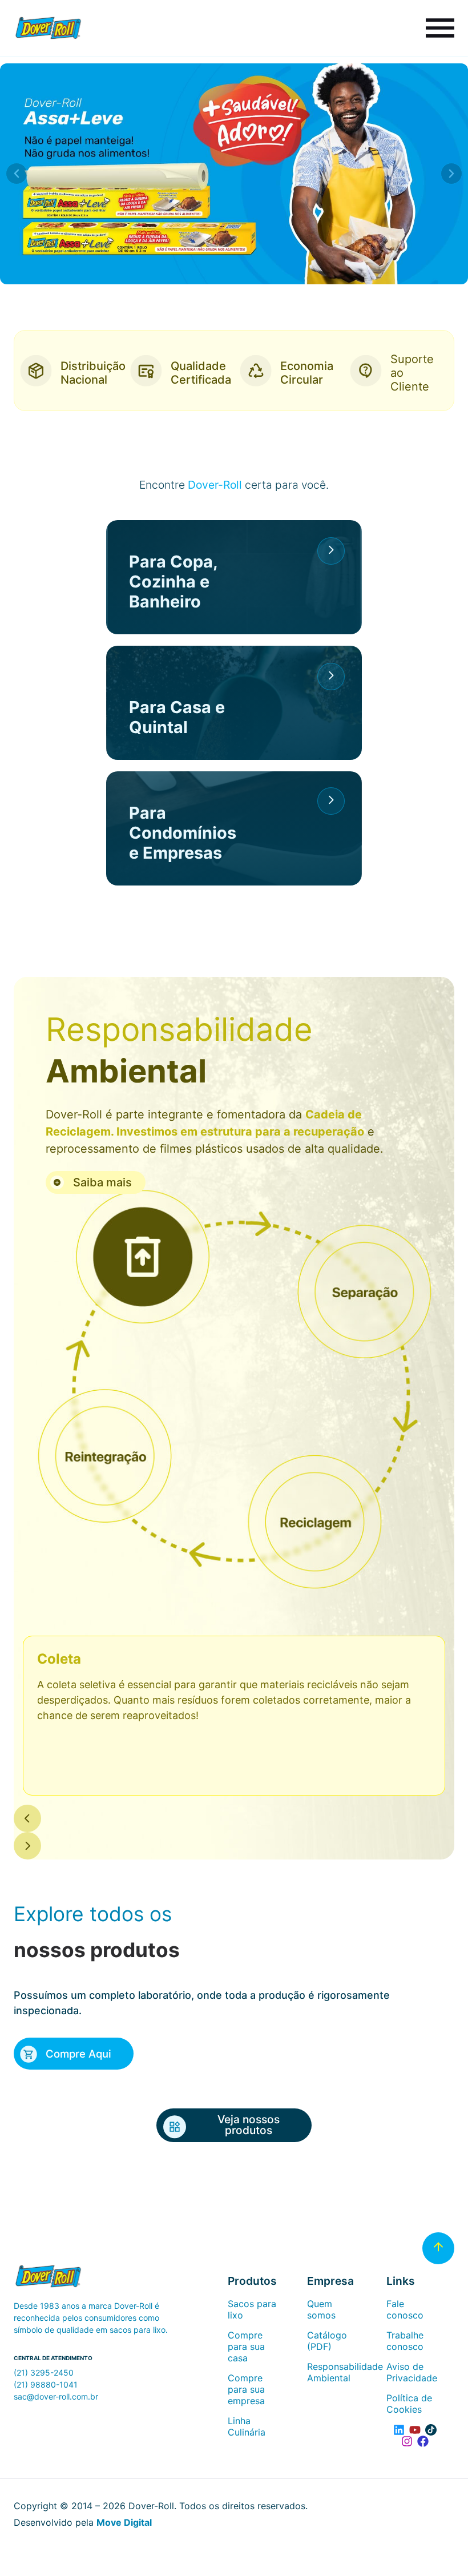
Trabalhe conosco (405, 2341)
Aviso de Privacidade (412, 2372)
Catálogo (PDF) (327, 2341)
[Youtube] (415, 2430)
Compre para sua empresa (246, 2389)
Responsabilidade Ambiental (335, 2372)
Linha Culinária (247, 2426)
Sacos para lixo (252, 2309)
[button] (17, 174)
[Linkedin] (399, 2430)
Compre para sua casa (246, 2346)
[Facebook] (423, 2441)
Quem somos (321, 2309)
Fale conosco (405, 2309)
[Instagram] (407, 2441)
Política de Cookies (409, 2404)
